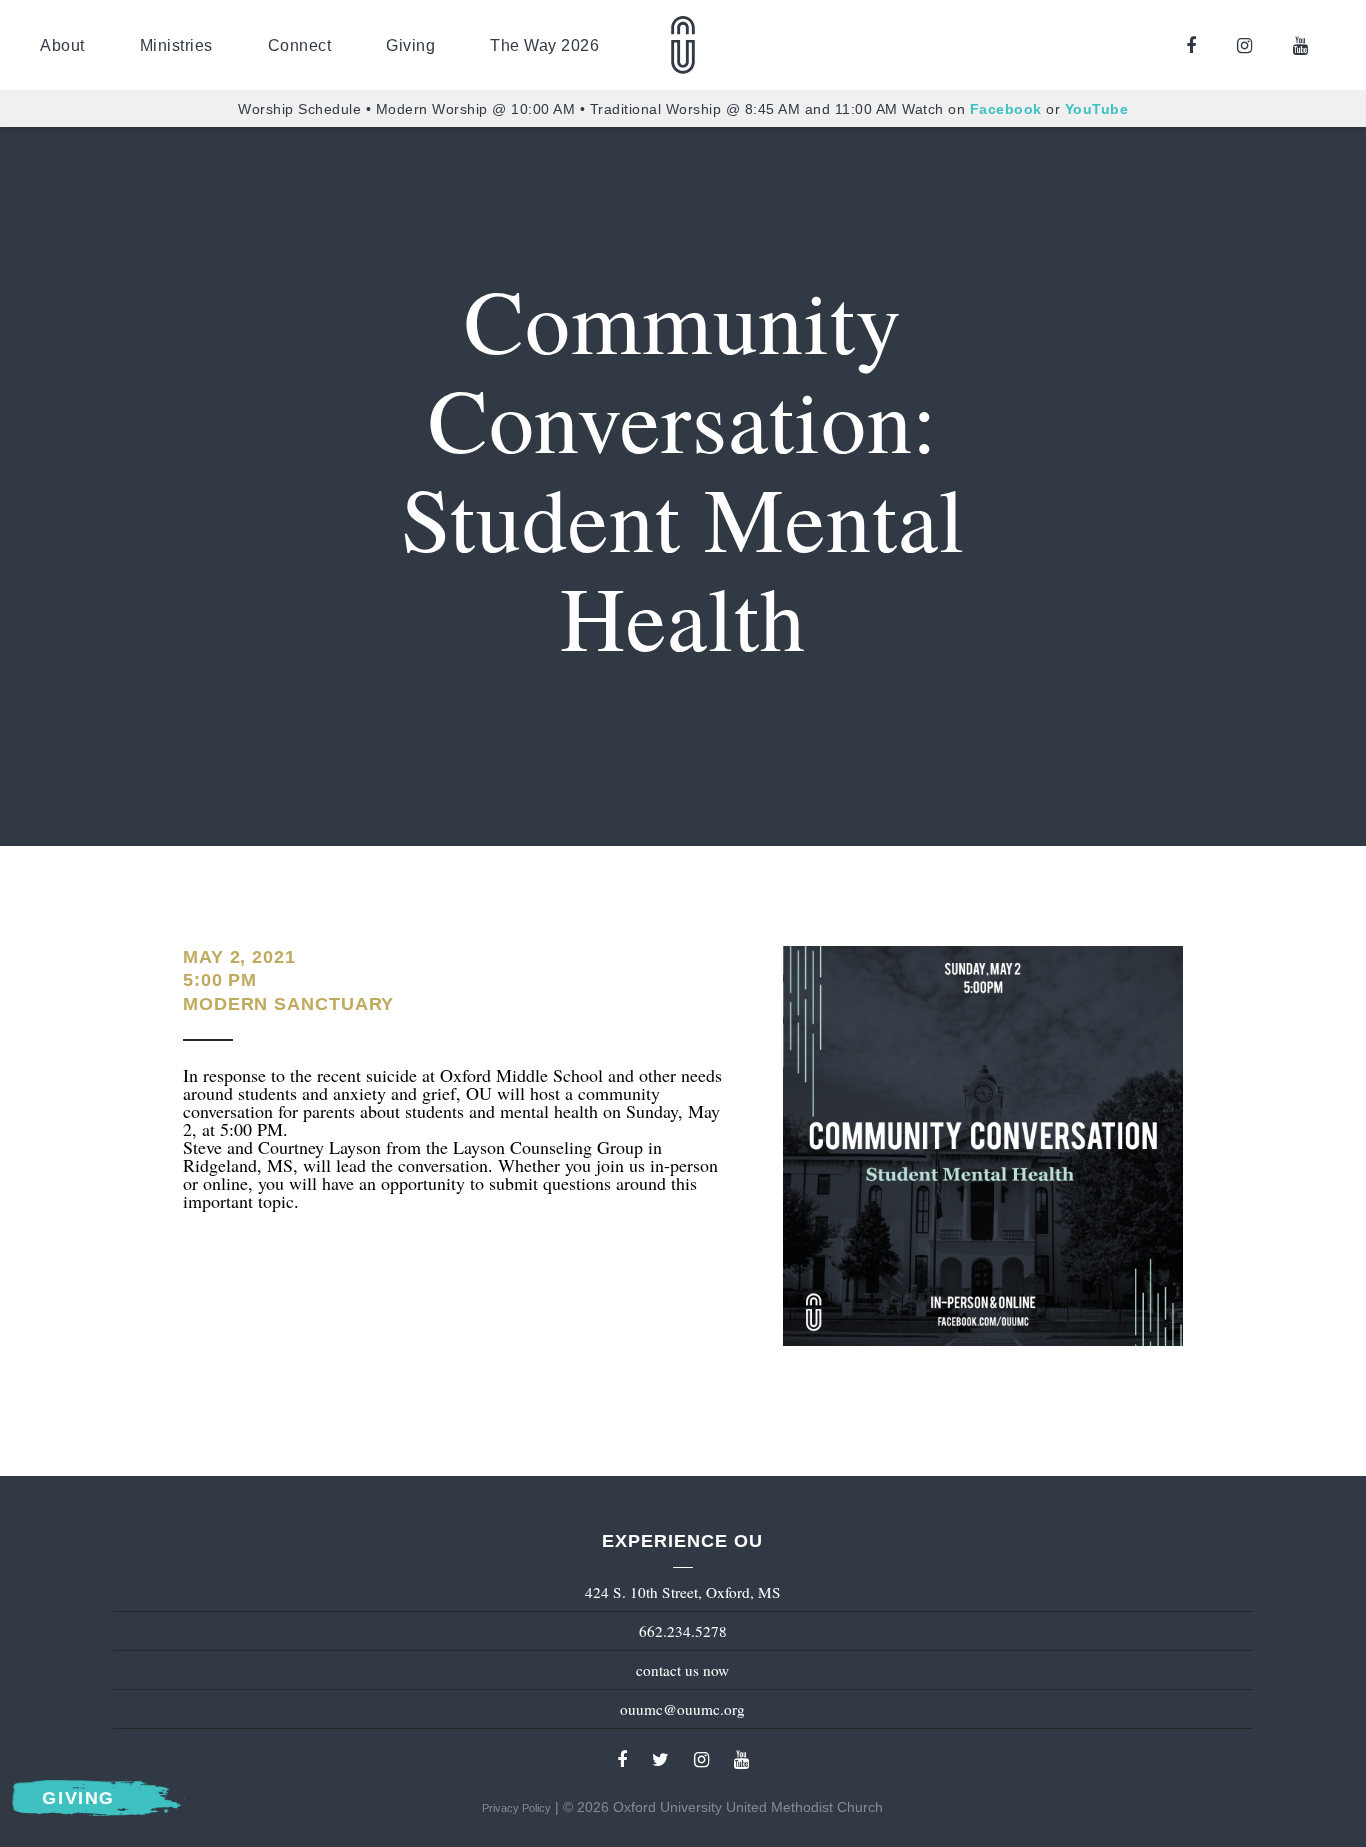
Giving (410, 45)
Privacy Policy (516, 1808)
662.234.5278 (683, 1631)
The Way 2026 (544, 45)
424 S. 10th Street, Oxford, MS (683, 1592)
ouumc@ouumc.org (682, 1709)
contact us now (682, 1670)
